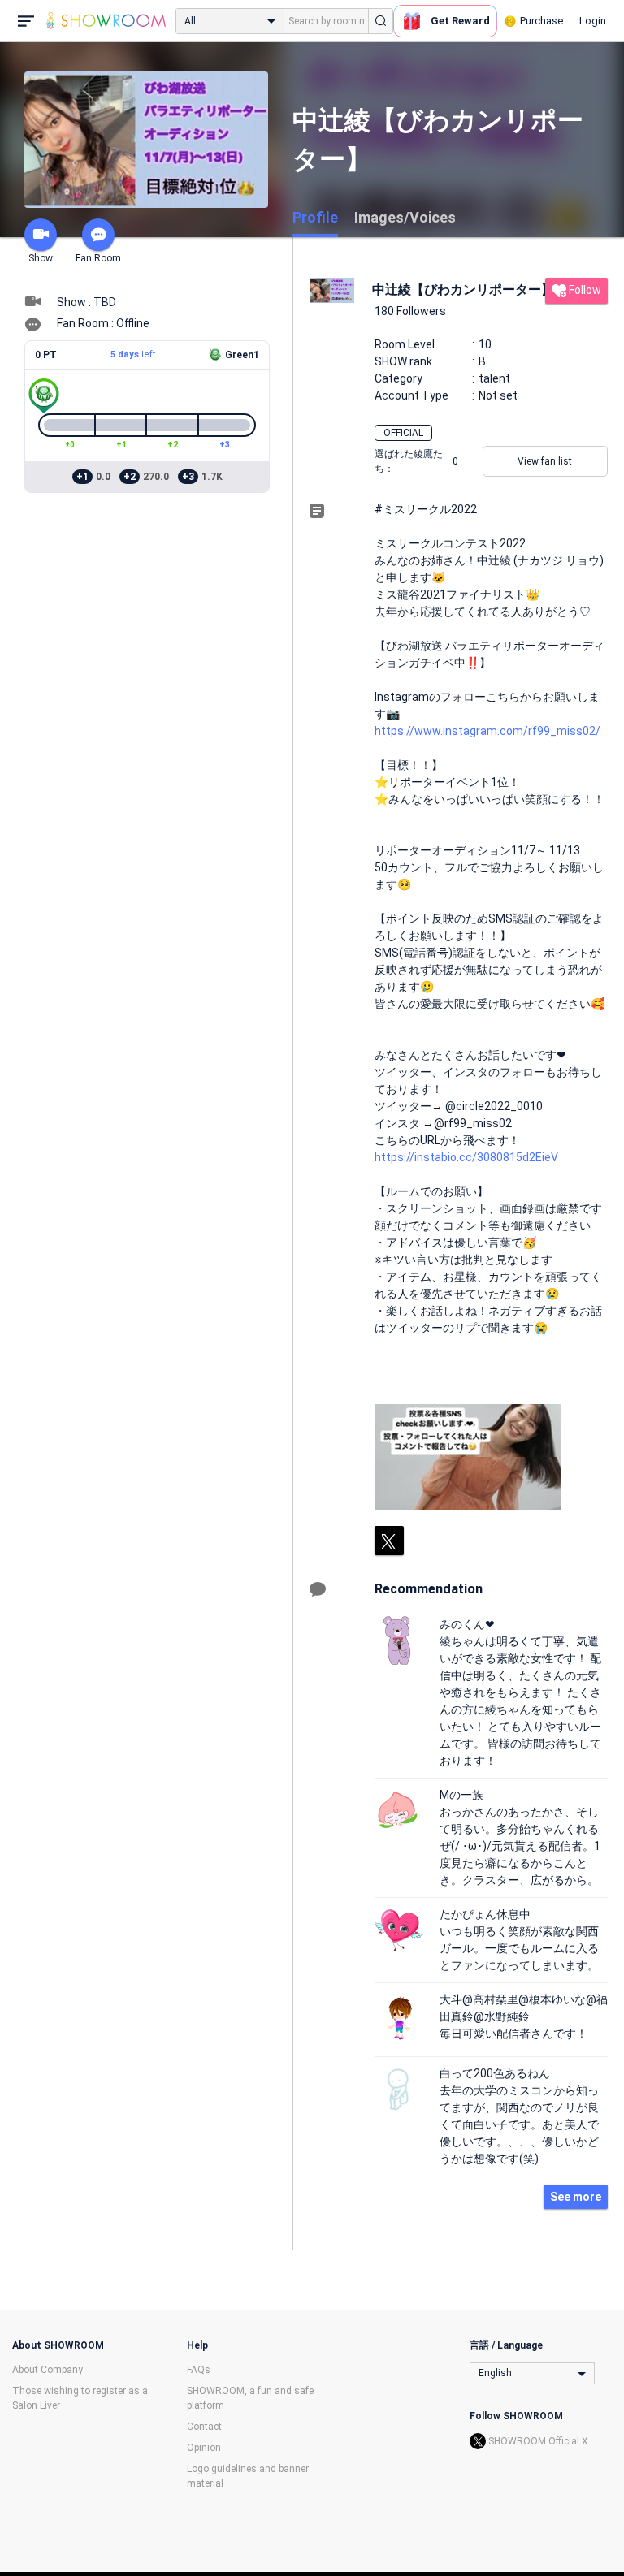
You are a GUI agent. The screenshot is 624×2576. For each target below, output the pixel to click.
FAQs (199, 2370)
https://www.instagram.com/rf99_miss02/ (487, 731)
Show (41, 258)
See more (576, 2197)
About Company (48, 2370)
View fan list (545, 461)
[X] (389, 1541)
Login (593, 21)
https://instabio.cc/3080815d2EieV (466, 1157)
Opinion (204, 2448)
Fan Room (98, 258)
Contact (204, 2427)
